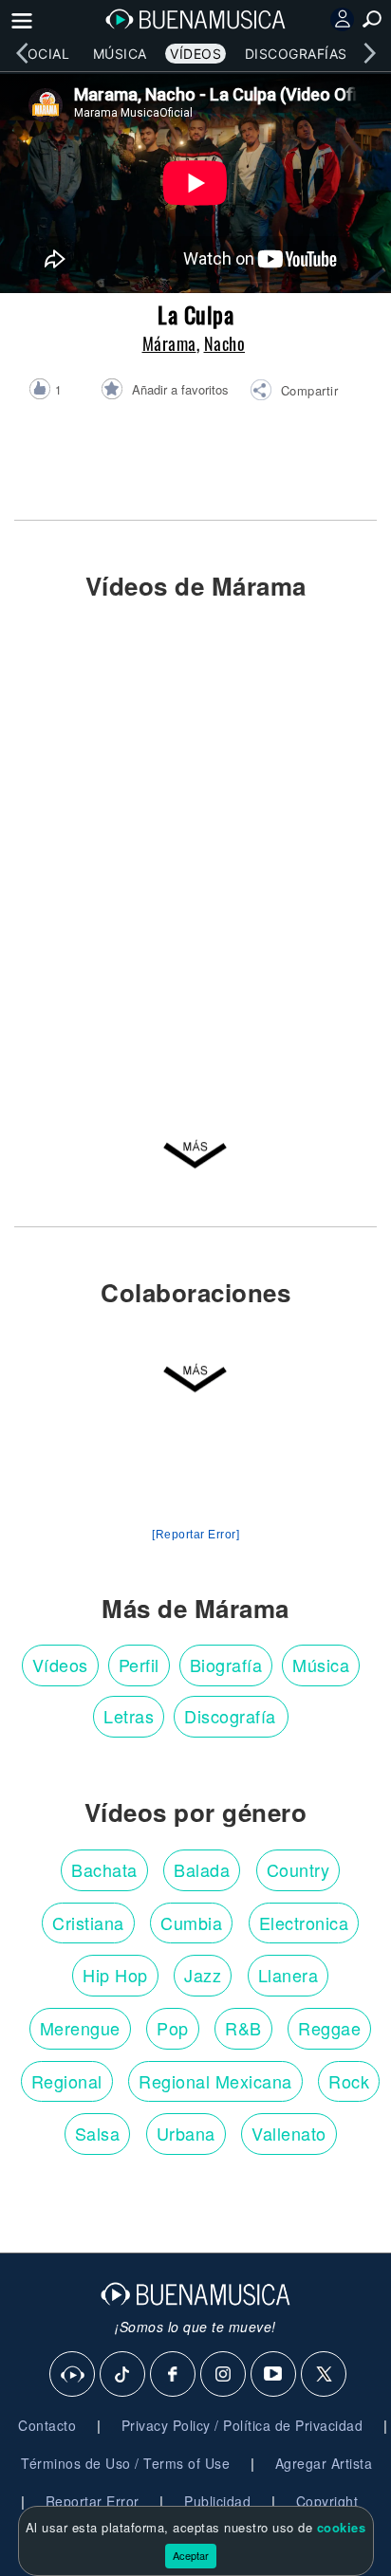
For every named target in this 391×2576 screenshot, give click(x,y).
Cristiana (88, 1923)
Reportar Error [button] (93, 2501)
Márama (169, 343)
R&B (243, 2028)
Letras (129, 1716)
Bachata (104, 1869)
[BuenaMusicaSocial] (73, 2375)
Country (298, 1869)
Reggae (329, 2028)
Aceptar (191, 2555)
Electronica (304, 1923)
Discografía (230, 1716)
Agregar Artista (324, 2463)
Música (120, 54)
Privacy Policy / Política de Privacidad (242, 2425)
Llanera (289, 1975)
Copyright (327, 2501)
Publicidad (217, 2501)
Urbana (186, 2133)
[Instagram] (224, 2375)
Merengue (80, 2028)
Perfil (139, 1665)
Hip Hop (115, 1975)
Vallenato (289, 2133)
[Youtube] (274, 2375)
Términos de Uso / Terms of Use (125, 2463)
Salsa (98, 2133)
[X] (325, 2375)
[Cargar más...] (195, 1157)
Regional (67, 2081)
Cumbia (191, 1923)
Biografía (226, 1665)
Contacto (47, 2425)
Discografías (296, 54)
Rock (349, 2081)
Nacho (225, 343)
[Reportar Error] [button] (195, 1535)
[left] (22, 53)
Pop (173, 2028)
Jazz (203, 1975)
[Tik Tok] (123, 2375)
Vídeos (195, 54)
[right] (369, 53)
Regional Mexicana (215, 2081)
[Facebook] (174, 2375)
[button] (294, 393)
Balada (202, 1869)
